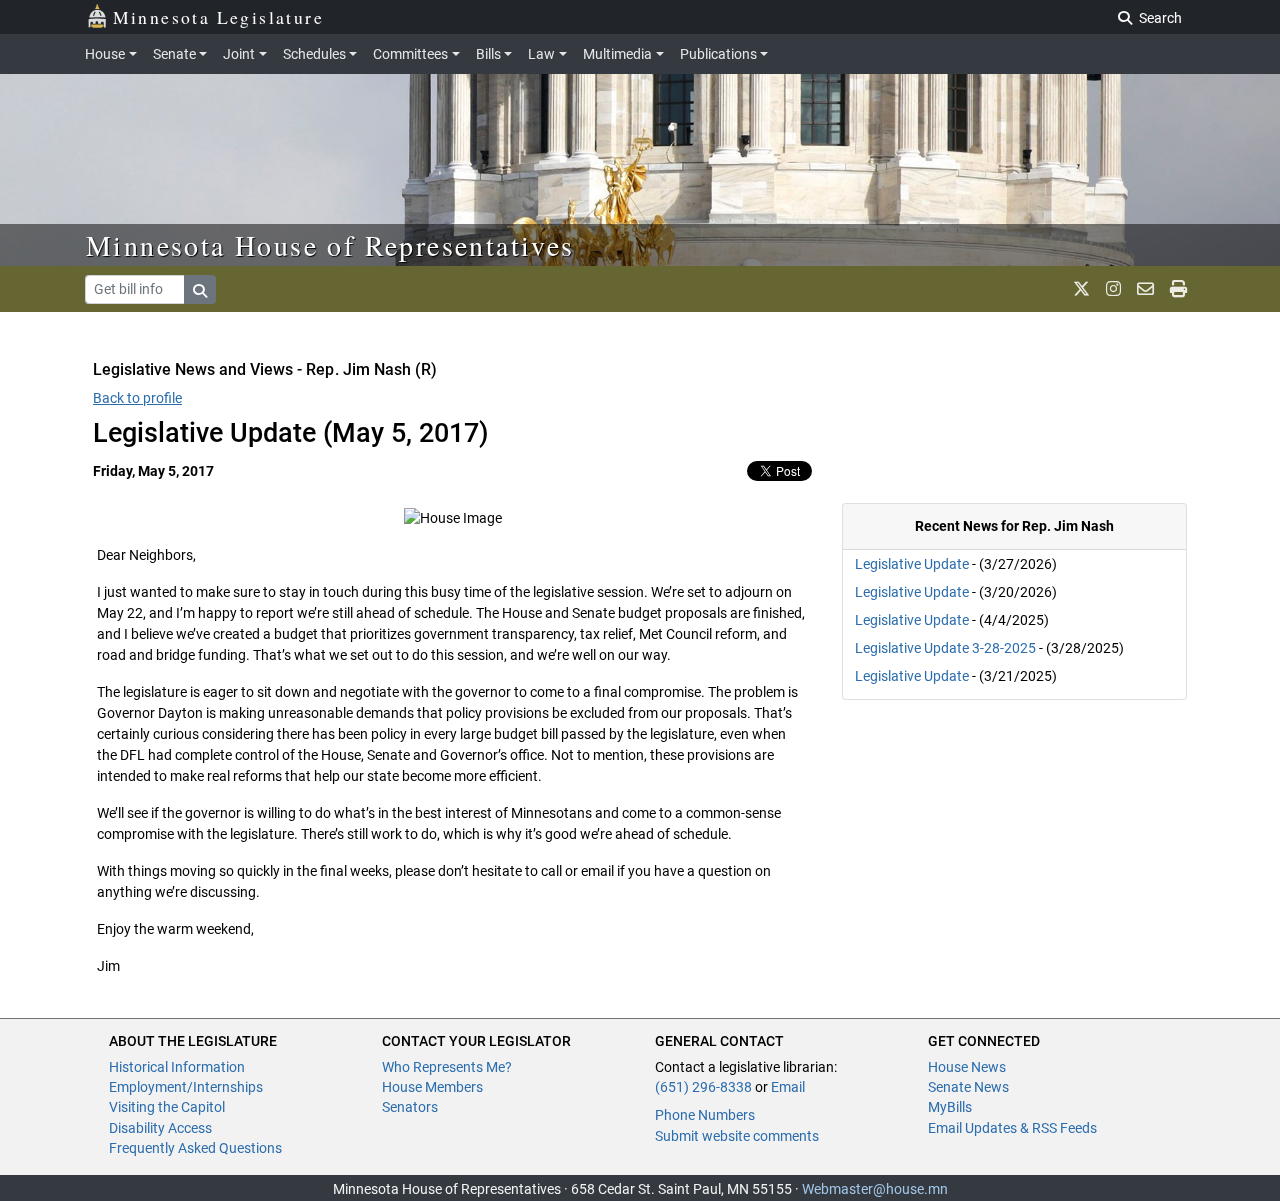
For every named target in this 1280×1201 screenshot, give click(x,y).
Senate (174, 54)
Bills (488, 54)
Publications (718, 54)
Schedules (314, 54)
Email (788, 1087)
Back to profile (137, 398)
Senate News (968, 1087)
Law (541, 54)
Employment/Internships (186, 1087)
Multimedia (617, 54)
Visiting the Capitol (167, 1107)
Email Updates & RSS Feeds (1012, 1128)
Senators (410, 1107)
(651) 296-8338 (703, 1087)
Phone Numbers (705, 1115)
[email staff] (1145, 289)
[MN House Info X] (1081, 289)
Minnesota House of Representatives (330, 245)
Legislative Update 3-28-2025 (945, 648)
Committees (410, 54)
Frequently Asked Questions (195, 1148)
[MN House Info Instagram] (1113, 289)
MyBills (950, 1107)
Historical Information (177, 1067)
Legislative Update (912, 564)
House (105, 54)
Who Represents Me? (447, 1067)
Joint (239, 54)
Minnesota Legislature (218, 17)
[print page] (1178, 289)
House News (967, 1067)
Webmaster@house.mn (875, 1189)
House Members (432, 1087)
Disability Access (160, 1128)
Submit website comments (737, 1136)
